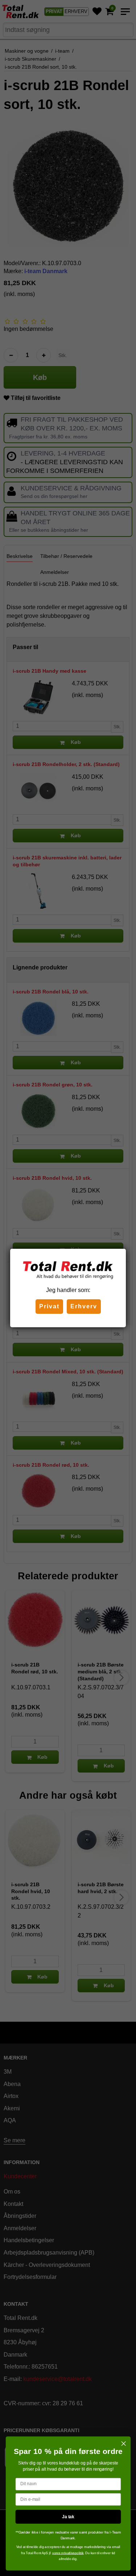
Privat (49, 1306)
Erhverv (84, 1306)
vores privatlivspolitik (67, 2553)
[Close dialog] (123, 2444)
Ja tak (68, 2517)
